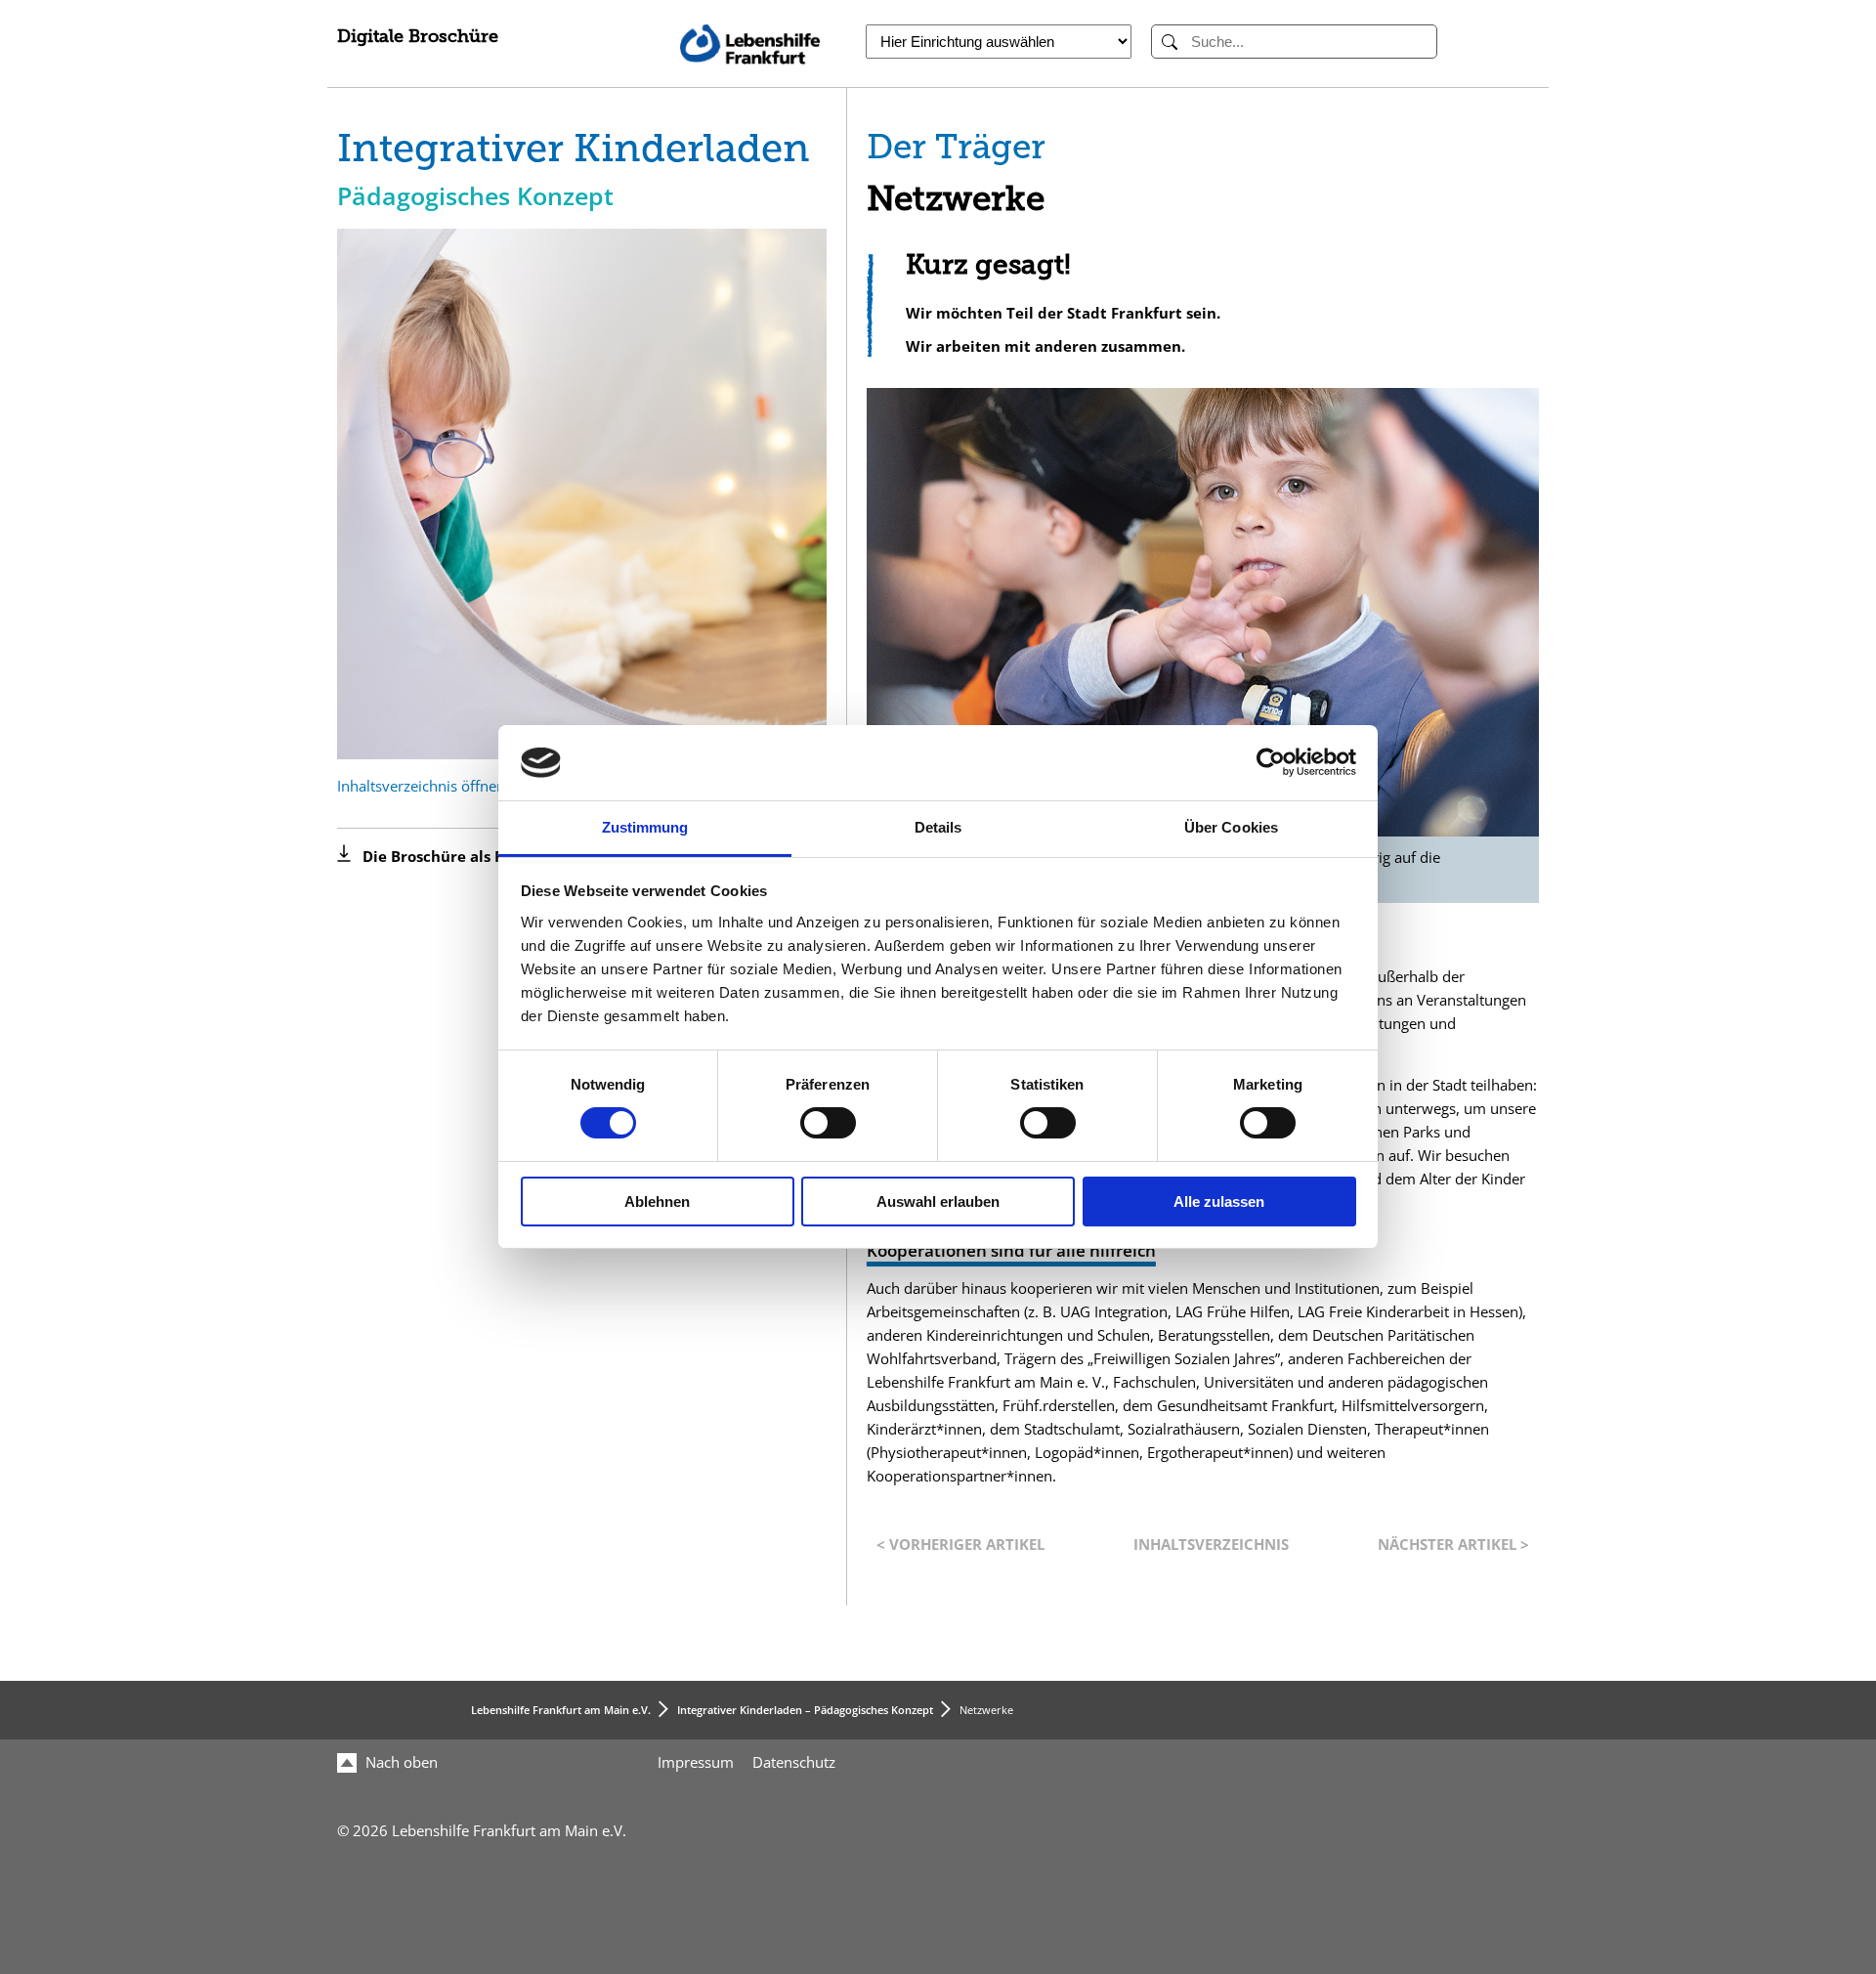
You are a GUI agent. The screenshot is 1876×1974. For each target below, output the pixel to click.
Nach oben (400, 1762)
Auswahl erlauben (938, 1202)
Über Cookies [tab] (1231, 827)
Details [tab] (938, 827)
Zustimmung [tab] (645, 827)
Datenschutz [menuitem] (794, 1762)
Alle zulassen (1219, 1202)
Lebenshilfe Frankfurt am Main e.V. (561, 1710)
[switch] (828, 1123)
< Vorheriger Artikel (960, 1545)
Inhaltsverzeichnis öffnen (421, 786)
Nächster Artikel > (1453, 1545)
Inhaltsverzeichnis (1211, 1545)
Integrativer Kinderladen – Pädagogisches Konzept (805, 1710)
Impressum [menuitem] (696, 1762)
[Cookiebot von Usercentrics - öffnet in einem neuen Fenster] (1271, 762)
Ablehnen (657, 1202)
